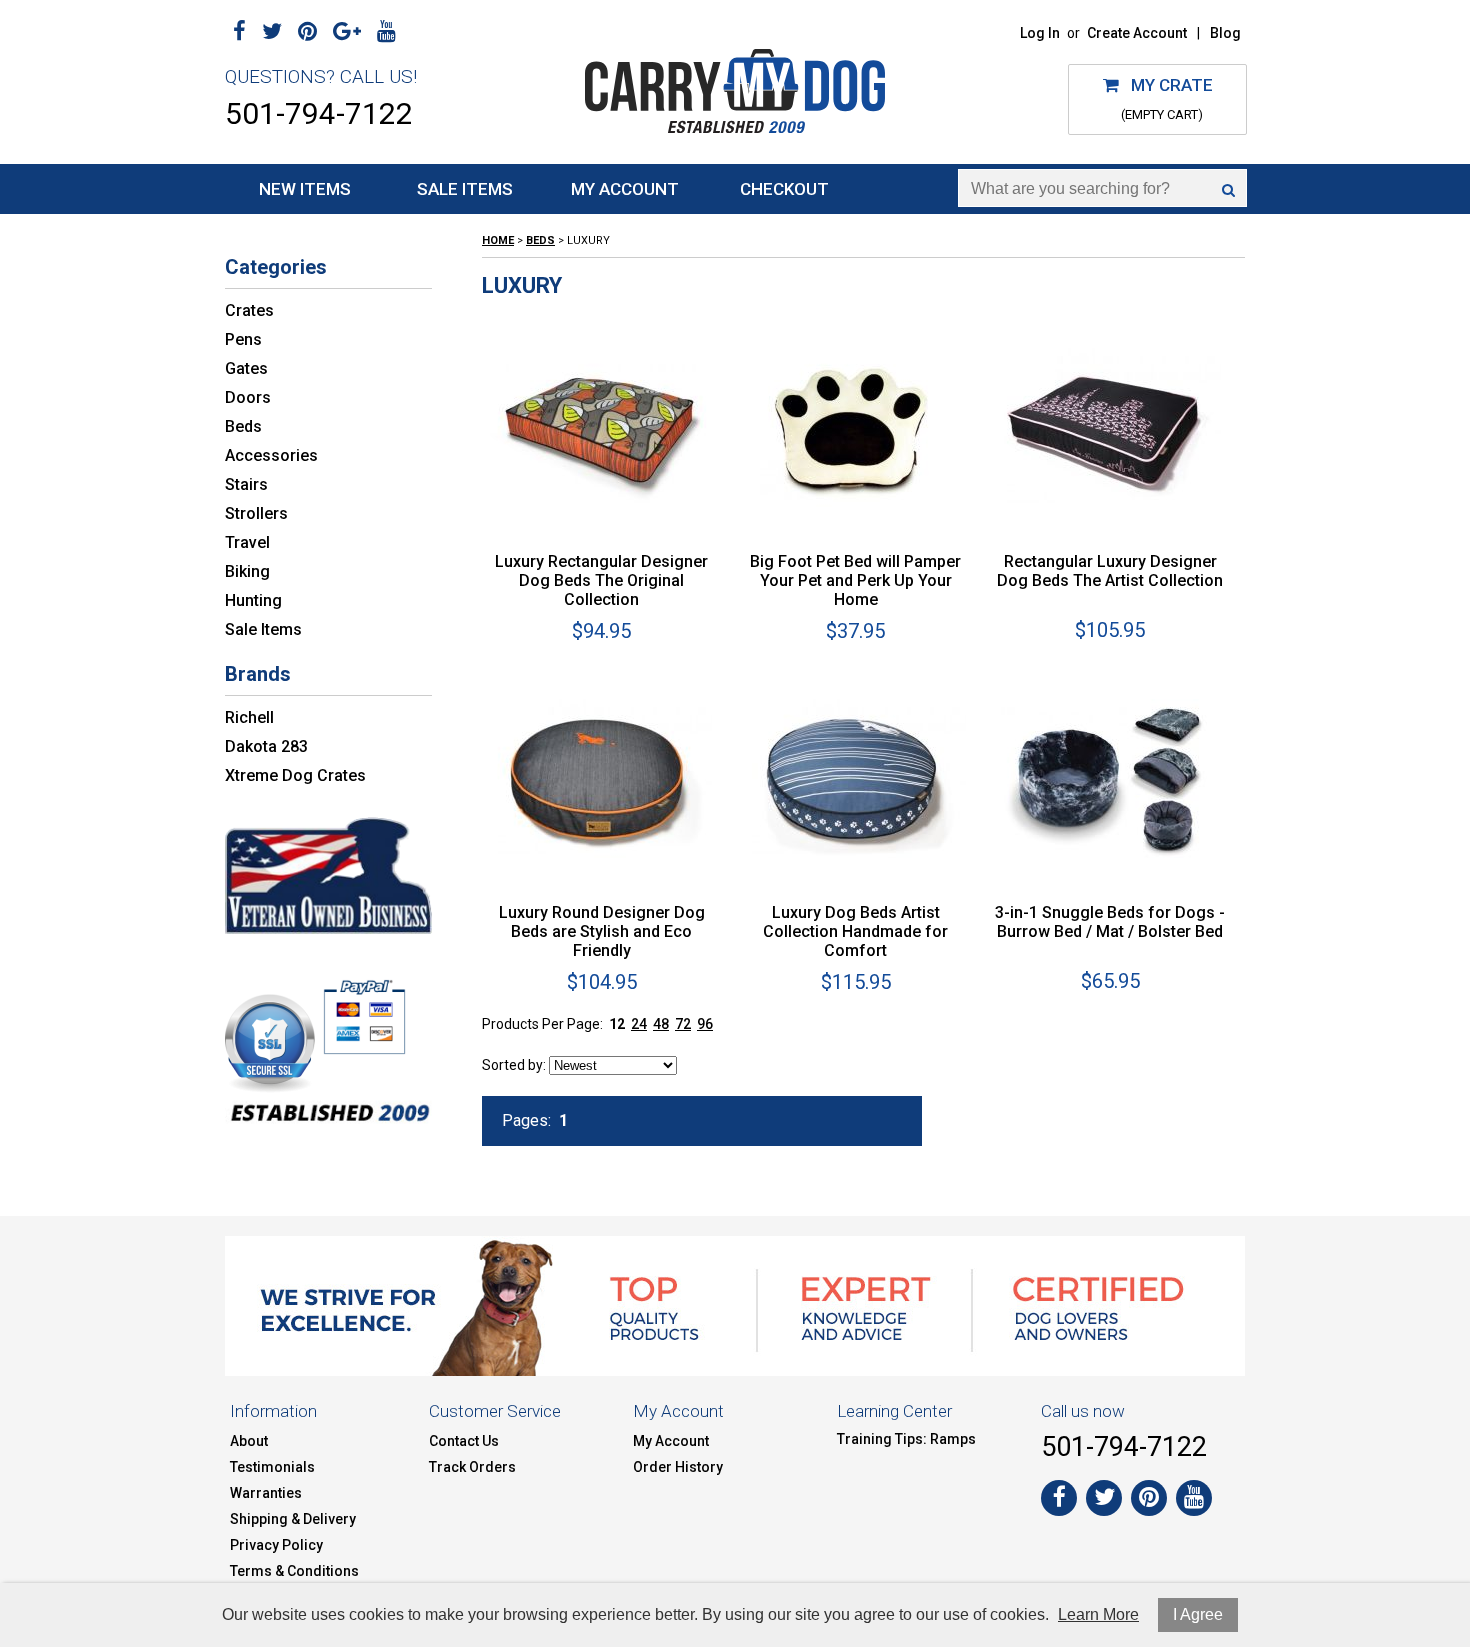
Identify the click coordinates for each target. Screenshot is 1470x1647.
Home (498, 240)
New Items (305, 189)
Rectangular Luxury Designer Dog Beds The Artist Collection (1110, 571)
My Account (625, 189)
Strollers (256, 513)
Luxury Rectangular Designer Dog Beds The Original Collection (601, 580)
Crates (249, 310)
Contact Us (464, 1441)
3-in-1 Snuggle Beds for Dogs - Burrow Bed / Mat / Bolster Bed (1110, 922)
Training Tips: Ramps (906, 1439)
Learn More (1098, 1614)
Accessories (271, 455)
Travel (247, 542)
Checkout (784, 189)
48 (661, 1024)
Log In (1040, 33)
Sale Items (465, 189)
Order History (678, 1467)
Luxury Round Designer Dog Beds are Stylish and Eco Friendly (602, 931)
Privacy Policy (276, 1545)
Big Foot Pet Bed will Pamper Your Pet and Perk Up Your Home (855, 580)
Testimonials (272, 1467)
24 (639, 1024)
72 (683, 1024)
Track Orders (472, 1467)
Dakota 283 (266, 746)
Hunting (253, 600)
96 (705, 1024)
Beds (243, 426)
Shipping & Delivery (293, 1519)
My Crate (1166, 85)
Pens (243, 339)
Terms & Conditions (294, 1571)
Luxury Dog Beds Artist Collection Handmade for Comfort (855, 931)
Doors (248, 397)
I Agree (1198, 1614)
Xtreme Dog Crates (295, 775)
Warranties (266, 1493)
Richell (249, 717)
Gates (246, 368)
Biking (247, 571)
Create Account (1137, 33)
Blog (1225, 33)
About (249, 1441)
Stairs (246, 484)
